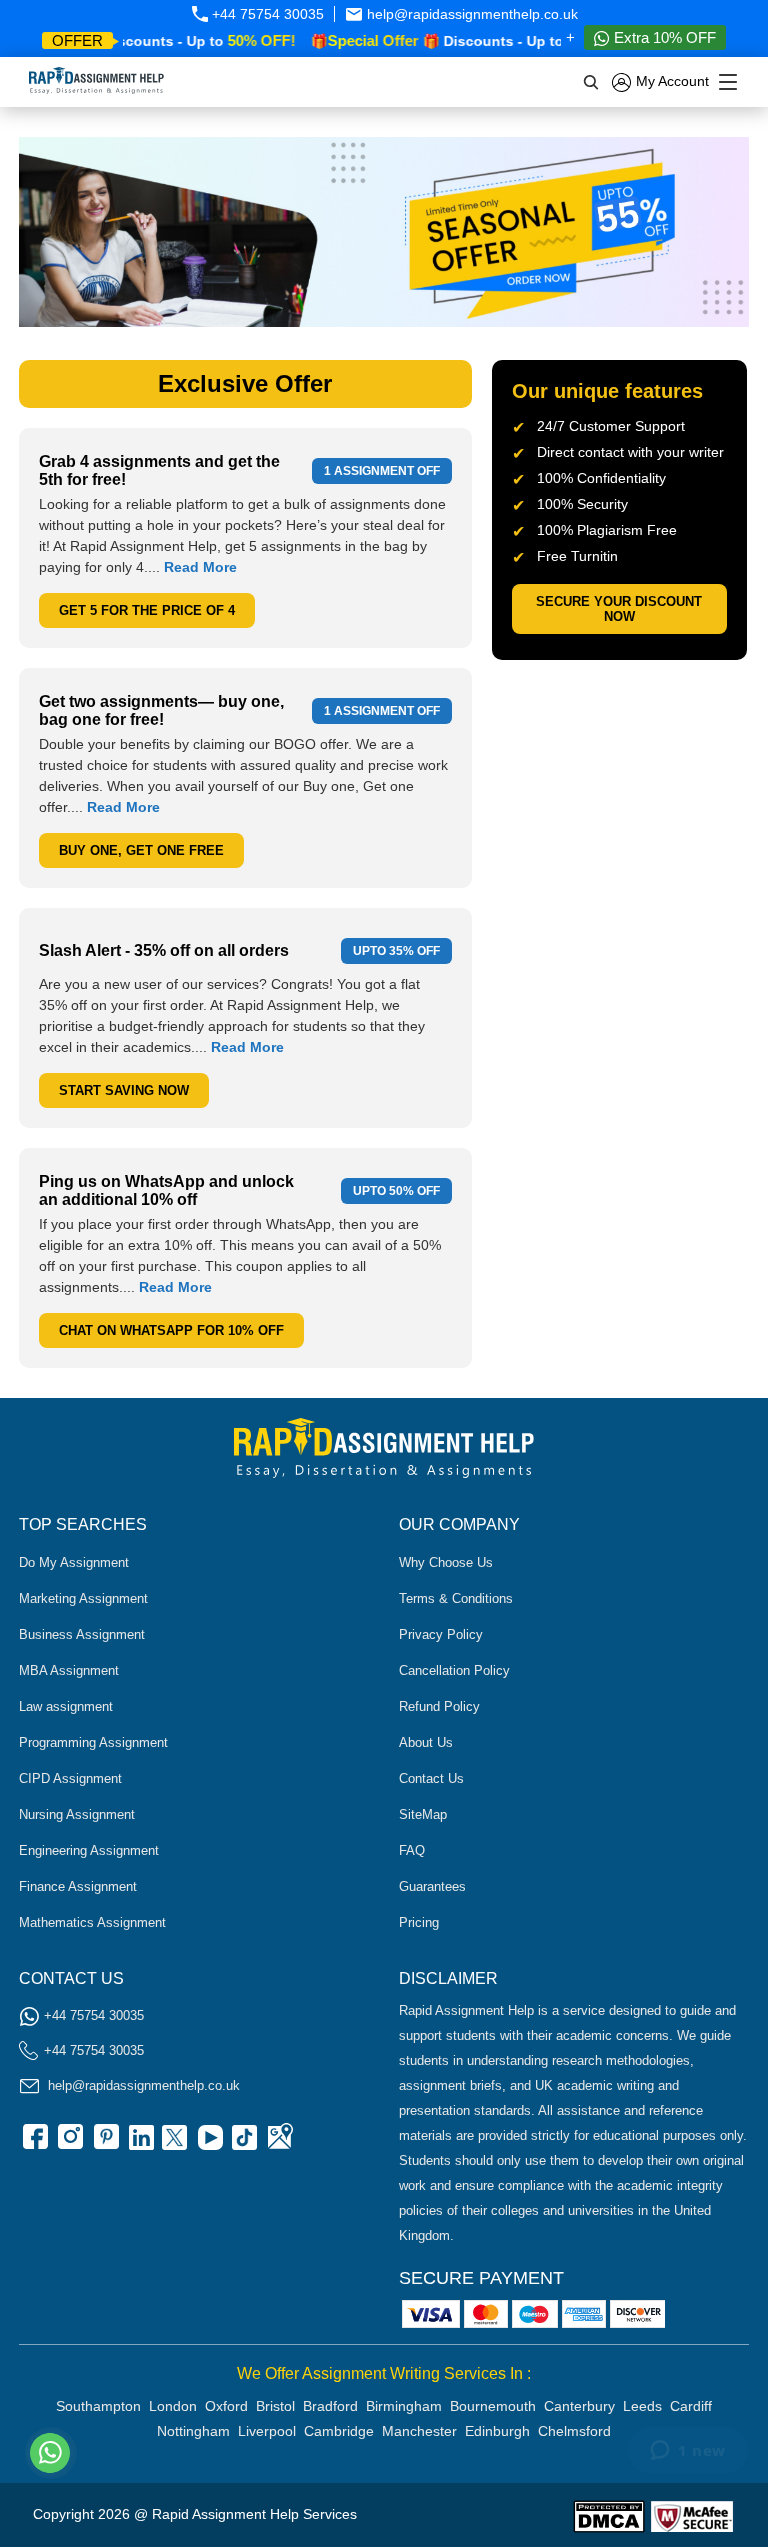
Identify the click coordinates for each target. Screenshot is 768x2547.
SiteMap (423, 1814)
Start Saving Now (124, 1090)
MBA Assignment (69, 1670)
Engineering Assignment (89, 1850)
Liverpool (267, 2431)
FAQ (412, 1850)
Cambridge (339, 2431)
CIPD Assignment (70, 1778)
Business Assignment (82, 1634)
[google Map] (279, 2143)
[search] (592, 82)
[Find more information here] (581, 2261)
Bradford (330, 2406)
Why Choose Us (446, 1562)
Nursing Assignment (77, 1814)
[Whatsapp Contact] (51, 2453)
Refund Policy (439, 1706)
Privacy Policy (441, 1634)
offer (77, 40)
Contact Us (431, 1778)
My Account (670, 81)
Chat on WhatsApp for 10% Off (171, 1330)
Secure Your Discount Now (619, 609)
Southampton (98, 2406)
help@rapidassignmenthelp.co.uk (470, 14)
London (173, 2406)
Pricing (419, 1922)
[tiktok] (244, 2143)
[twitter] (174, 2143)
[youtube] (209, 2143)
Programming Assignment (93, 1742)
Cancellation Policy (454, 1670)
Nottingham (193, 2431)
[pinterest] (104, 2143)
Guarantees (432, 1886)
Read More (200, 567)
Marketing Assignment (83, 1598)
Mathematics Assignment (92, 1922)
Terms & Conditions (456, 1598)
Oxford (226, 2406)
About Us (426, 1742)
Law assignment (66, 1706)
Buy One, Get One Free (141, 850)
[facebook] (34, 2143)
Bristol (275, 2406)
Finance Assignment (78, 1886)
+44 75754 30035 (266, 14)
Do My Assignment (74, 1562)
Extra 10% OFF (663, 37)
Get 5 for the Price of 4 (147, 610)
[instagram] (69, 2143)
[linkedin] (139, 2143)
